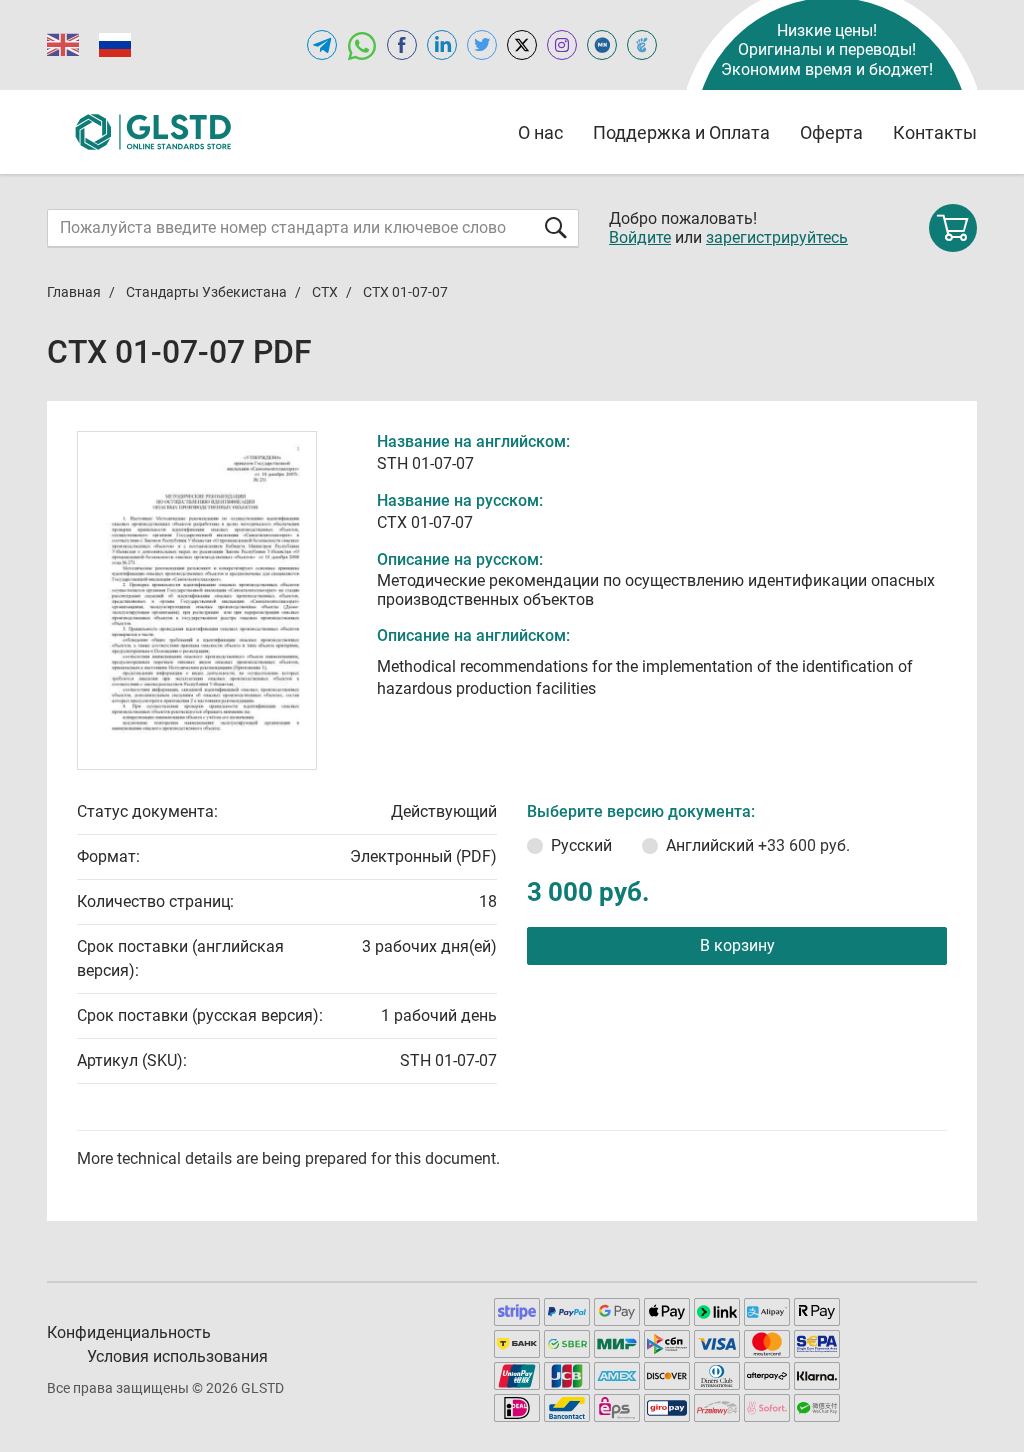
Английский (758, 845)
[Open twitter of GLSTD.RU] (482, 45)
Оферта (831, 132)
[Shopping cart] (953, 228)
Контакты (935, 132)
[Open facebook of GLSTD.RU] (402, 45)
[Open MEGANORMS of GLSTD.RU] (602, 45)
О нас (540, 132)
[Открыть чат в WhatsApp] (362, 45)
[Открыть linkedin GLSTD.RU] (442, 45)
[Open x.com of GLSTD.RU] (522, 45)
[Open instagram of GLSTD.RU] (562, 45)
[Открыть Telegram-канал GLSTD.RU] (322, 45)
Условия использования (177, 1356)
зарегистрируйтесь (777, 237)
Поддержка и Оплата (681, 132)
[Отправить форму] (556, 227)
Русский (581, 845)
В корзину (737, 945)
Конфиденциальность (129, 1332)
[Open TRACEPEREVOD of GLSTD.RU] (642, 45)
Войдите (640, 237)
